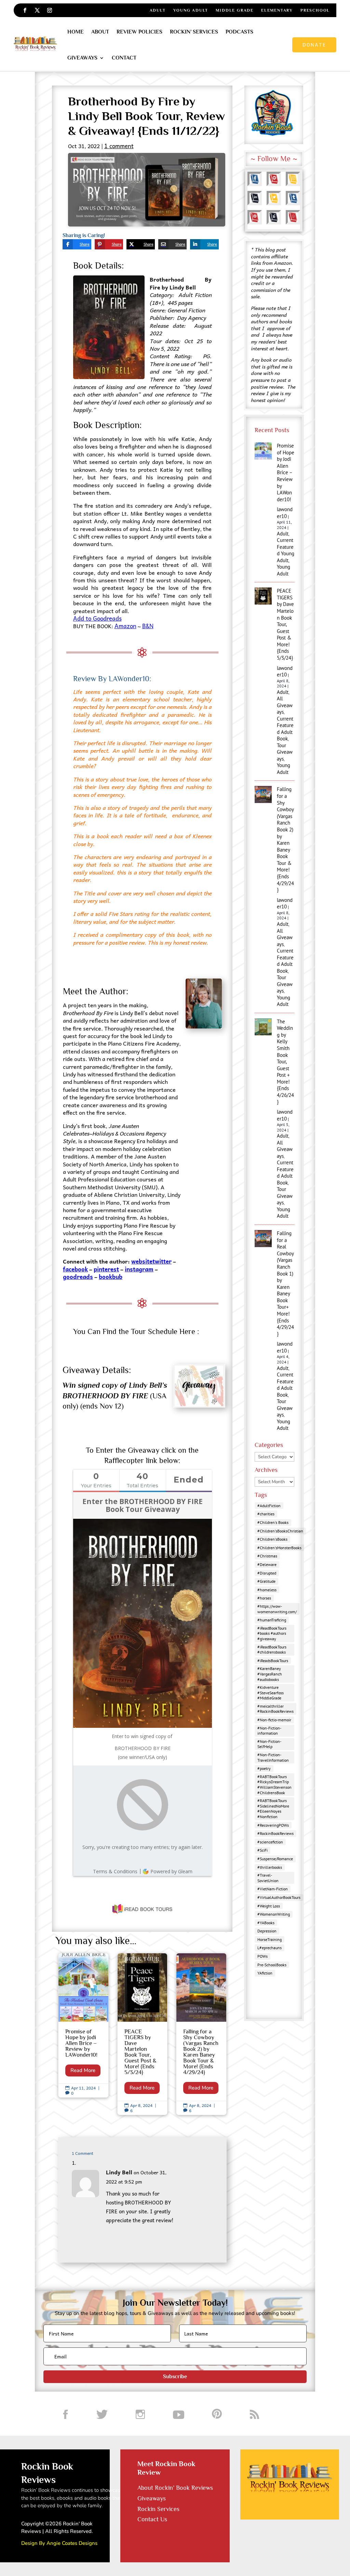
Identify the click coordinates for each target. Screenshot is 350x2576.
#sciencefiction (270, 1842)
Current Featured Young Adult (286, 550)
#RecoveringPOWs (273, 1825)
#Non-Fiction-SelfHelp (269, 1744)
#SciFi (262, 1850)
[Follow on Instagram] (50, 10)
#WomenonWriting (274, 1914)
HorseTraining (270, 1939)
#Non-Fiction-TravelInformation (273, 1757)
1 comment (119, 146)
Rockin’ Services (194, 32)
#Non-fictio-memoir (274, 1720)
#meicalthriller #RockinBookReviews (275, 1709)
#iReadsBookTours (273, 1661)
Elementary (277, 10)
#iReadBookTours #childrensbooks (272, 1650)
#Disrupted (267, 1573)
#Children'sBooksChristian (280, 1531)
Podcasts (239, 32)
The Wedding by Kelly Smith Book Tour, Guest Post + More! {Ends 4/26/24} (285, 1062)
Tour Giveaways (285, 752)
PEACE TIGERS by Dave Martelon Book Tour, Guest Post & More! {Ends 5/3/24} (143, 2034)
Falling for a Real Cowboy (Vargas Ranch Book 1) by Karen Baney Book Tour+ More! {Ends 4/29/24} (285, 1284)
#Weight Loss (269, 1906)
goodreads (78, 1277)
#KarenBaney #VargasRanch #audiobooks (270, 1674)
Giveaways (82, 58)
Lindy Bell (119, 2172)
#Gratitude (266, 1581)
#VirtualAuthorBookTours (279, 1897)
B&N (148, 626)
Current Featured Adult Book (285, 729)
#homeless (267, 1590)
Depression (267, 1931)
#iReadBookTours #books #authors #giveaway (272, 1633)
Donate (314, 44)
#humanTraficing (272, 1620)
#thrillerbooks (270, 1867)
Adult (158, 10)
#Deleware (267, 1564)
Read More (83, 2070)
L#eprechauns (270, 1948)
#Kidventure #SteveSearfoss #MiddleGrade (271, 1693)
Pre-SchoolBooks (272, 1965)
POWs (262, 1956)
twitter (162, 1261)
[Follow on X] (37, 10)
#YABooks (266, 1923)
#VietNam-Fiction (273, 1889)
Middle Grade (235, 10)
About (100, 32)
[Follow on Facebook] (25, 10)
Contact (124, 58)
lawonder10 (285, 513)
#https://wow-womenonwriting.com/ (277, 1609)
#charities (266, 1514)
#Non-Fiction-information (269, 1731)
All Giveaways (285, 705)
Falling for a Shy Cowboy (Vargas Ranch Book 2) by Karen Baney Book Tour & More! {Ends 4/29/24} (201, 2034)
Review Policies (139, 32)
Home (76, 32)
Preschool (315, 10)
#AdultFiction (269, 1506)
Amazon (125, 626)
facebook (75, 1269)
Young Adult (191, 10)
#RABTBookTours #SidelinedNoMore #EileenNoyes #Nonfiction (273, 1809)
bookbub (111, 1277)
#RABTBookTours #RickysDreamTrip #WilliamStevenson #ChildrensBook (274, 1785)
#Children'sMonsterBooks (279, 1548)
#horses (264, 1598)
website (142, 1261)
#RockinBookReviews (275, 1833)
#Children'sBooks (272, 1539)
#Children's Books (273, 1522)
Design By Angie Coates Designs (59, 2543)
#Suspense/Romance (275, 1859)
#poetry (264, 1768)
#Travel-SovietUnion (268, 1878)
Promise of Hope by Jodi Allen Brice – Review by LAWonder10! (83, 2025)
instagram (139, 1269)
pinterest (106, 1269)
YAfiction (265, 1973)
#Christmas (267, 1556)
